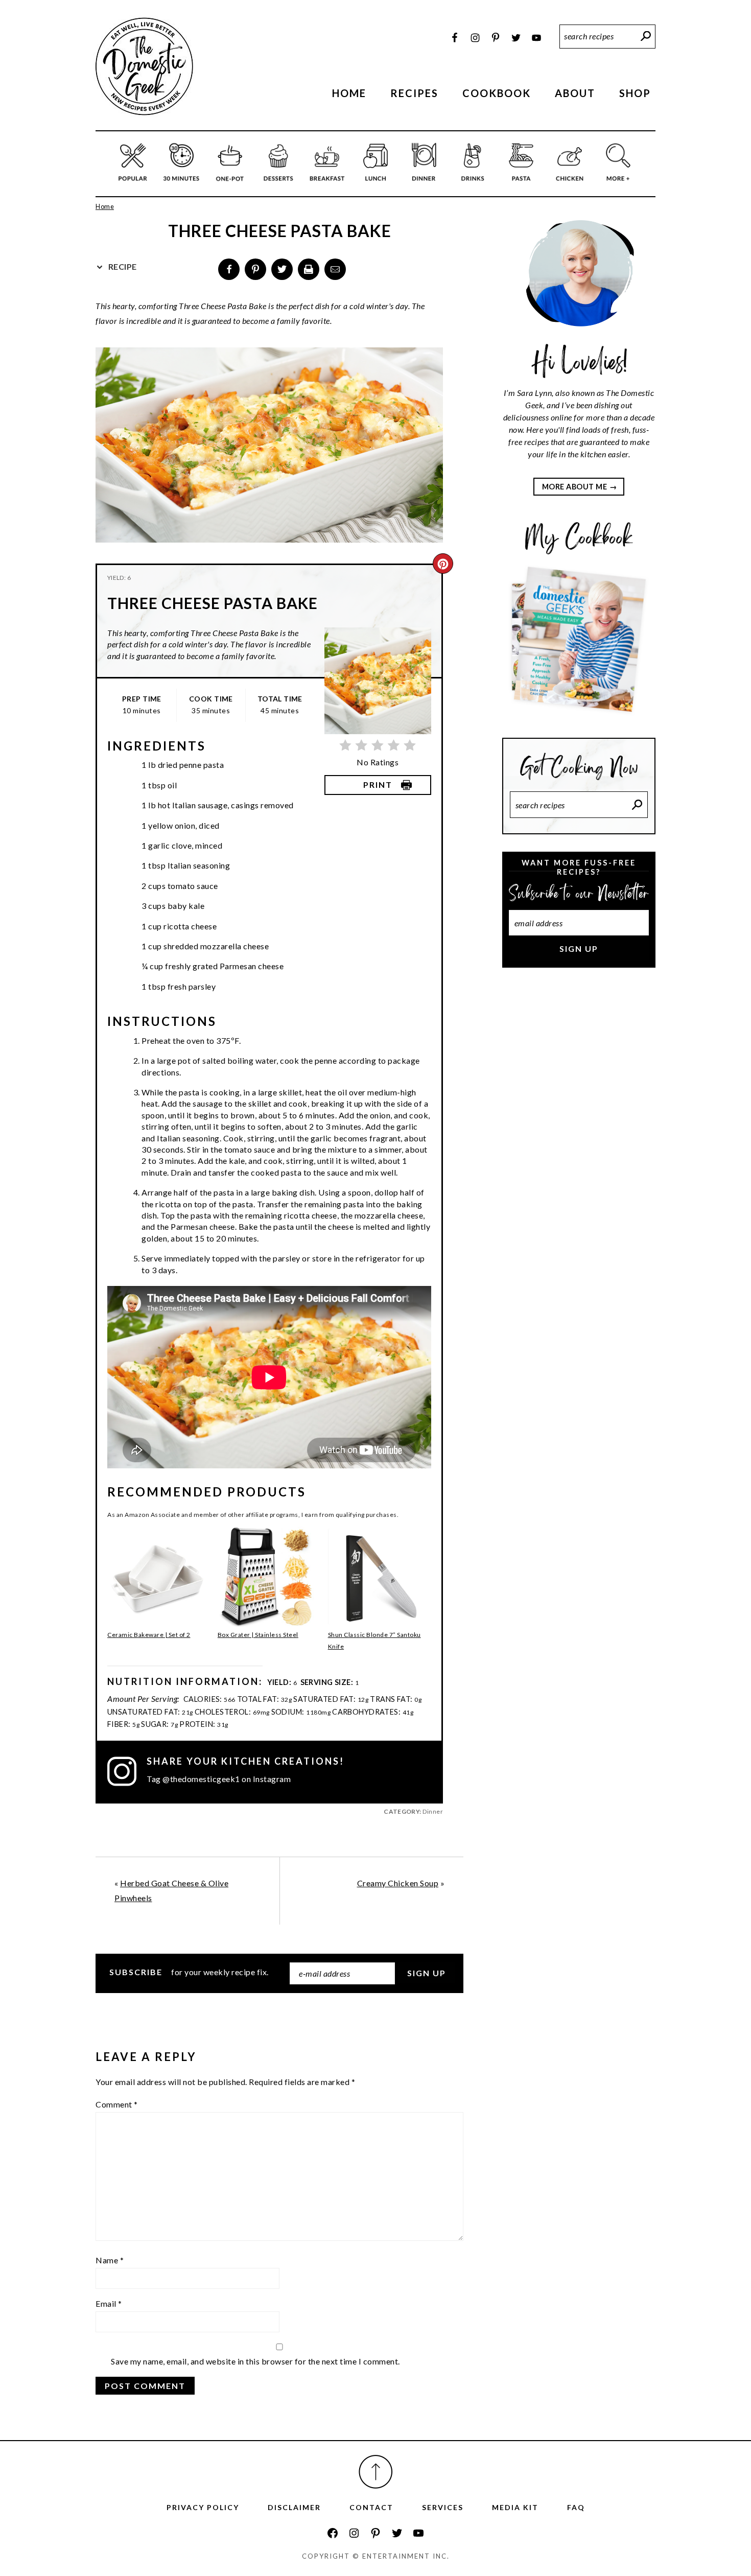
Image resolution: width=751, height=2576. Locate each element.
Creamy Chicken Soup (398, 1883)
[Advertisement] (579, 1147)
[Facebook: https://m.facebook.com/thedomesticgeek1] (333, 2533)
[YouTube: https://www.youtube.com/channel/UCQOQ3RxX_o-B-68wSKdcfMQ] (418, 2533)
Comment (117, 2104)
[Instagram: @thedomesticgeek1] (127, 1771)
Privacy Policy (203, 2507)
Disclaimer (294, 2507)
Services (443, 2507)
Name (110, 2260)
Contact (371, 2507)
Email (109, 2303)
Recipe (122, 266)
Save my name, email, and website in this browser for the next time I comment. (255, 2361)
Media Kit (515, 2507)
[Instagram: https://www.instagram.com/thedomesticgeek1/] (354, 2533)
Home (105, 206)
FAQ (576, 2507)
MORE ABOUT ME (575, 487)
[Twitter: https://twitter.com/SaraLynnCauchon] (397, 2533)
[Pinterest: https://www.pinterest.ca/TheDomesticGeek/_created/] (375, 2533)
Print (378, 784)
